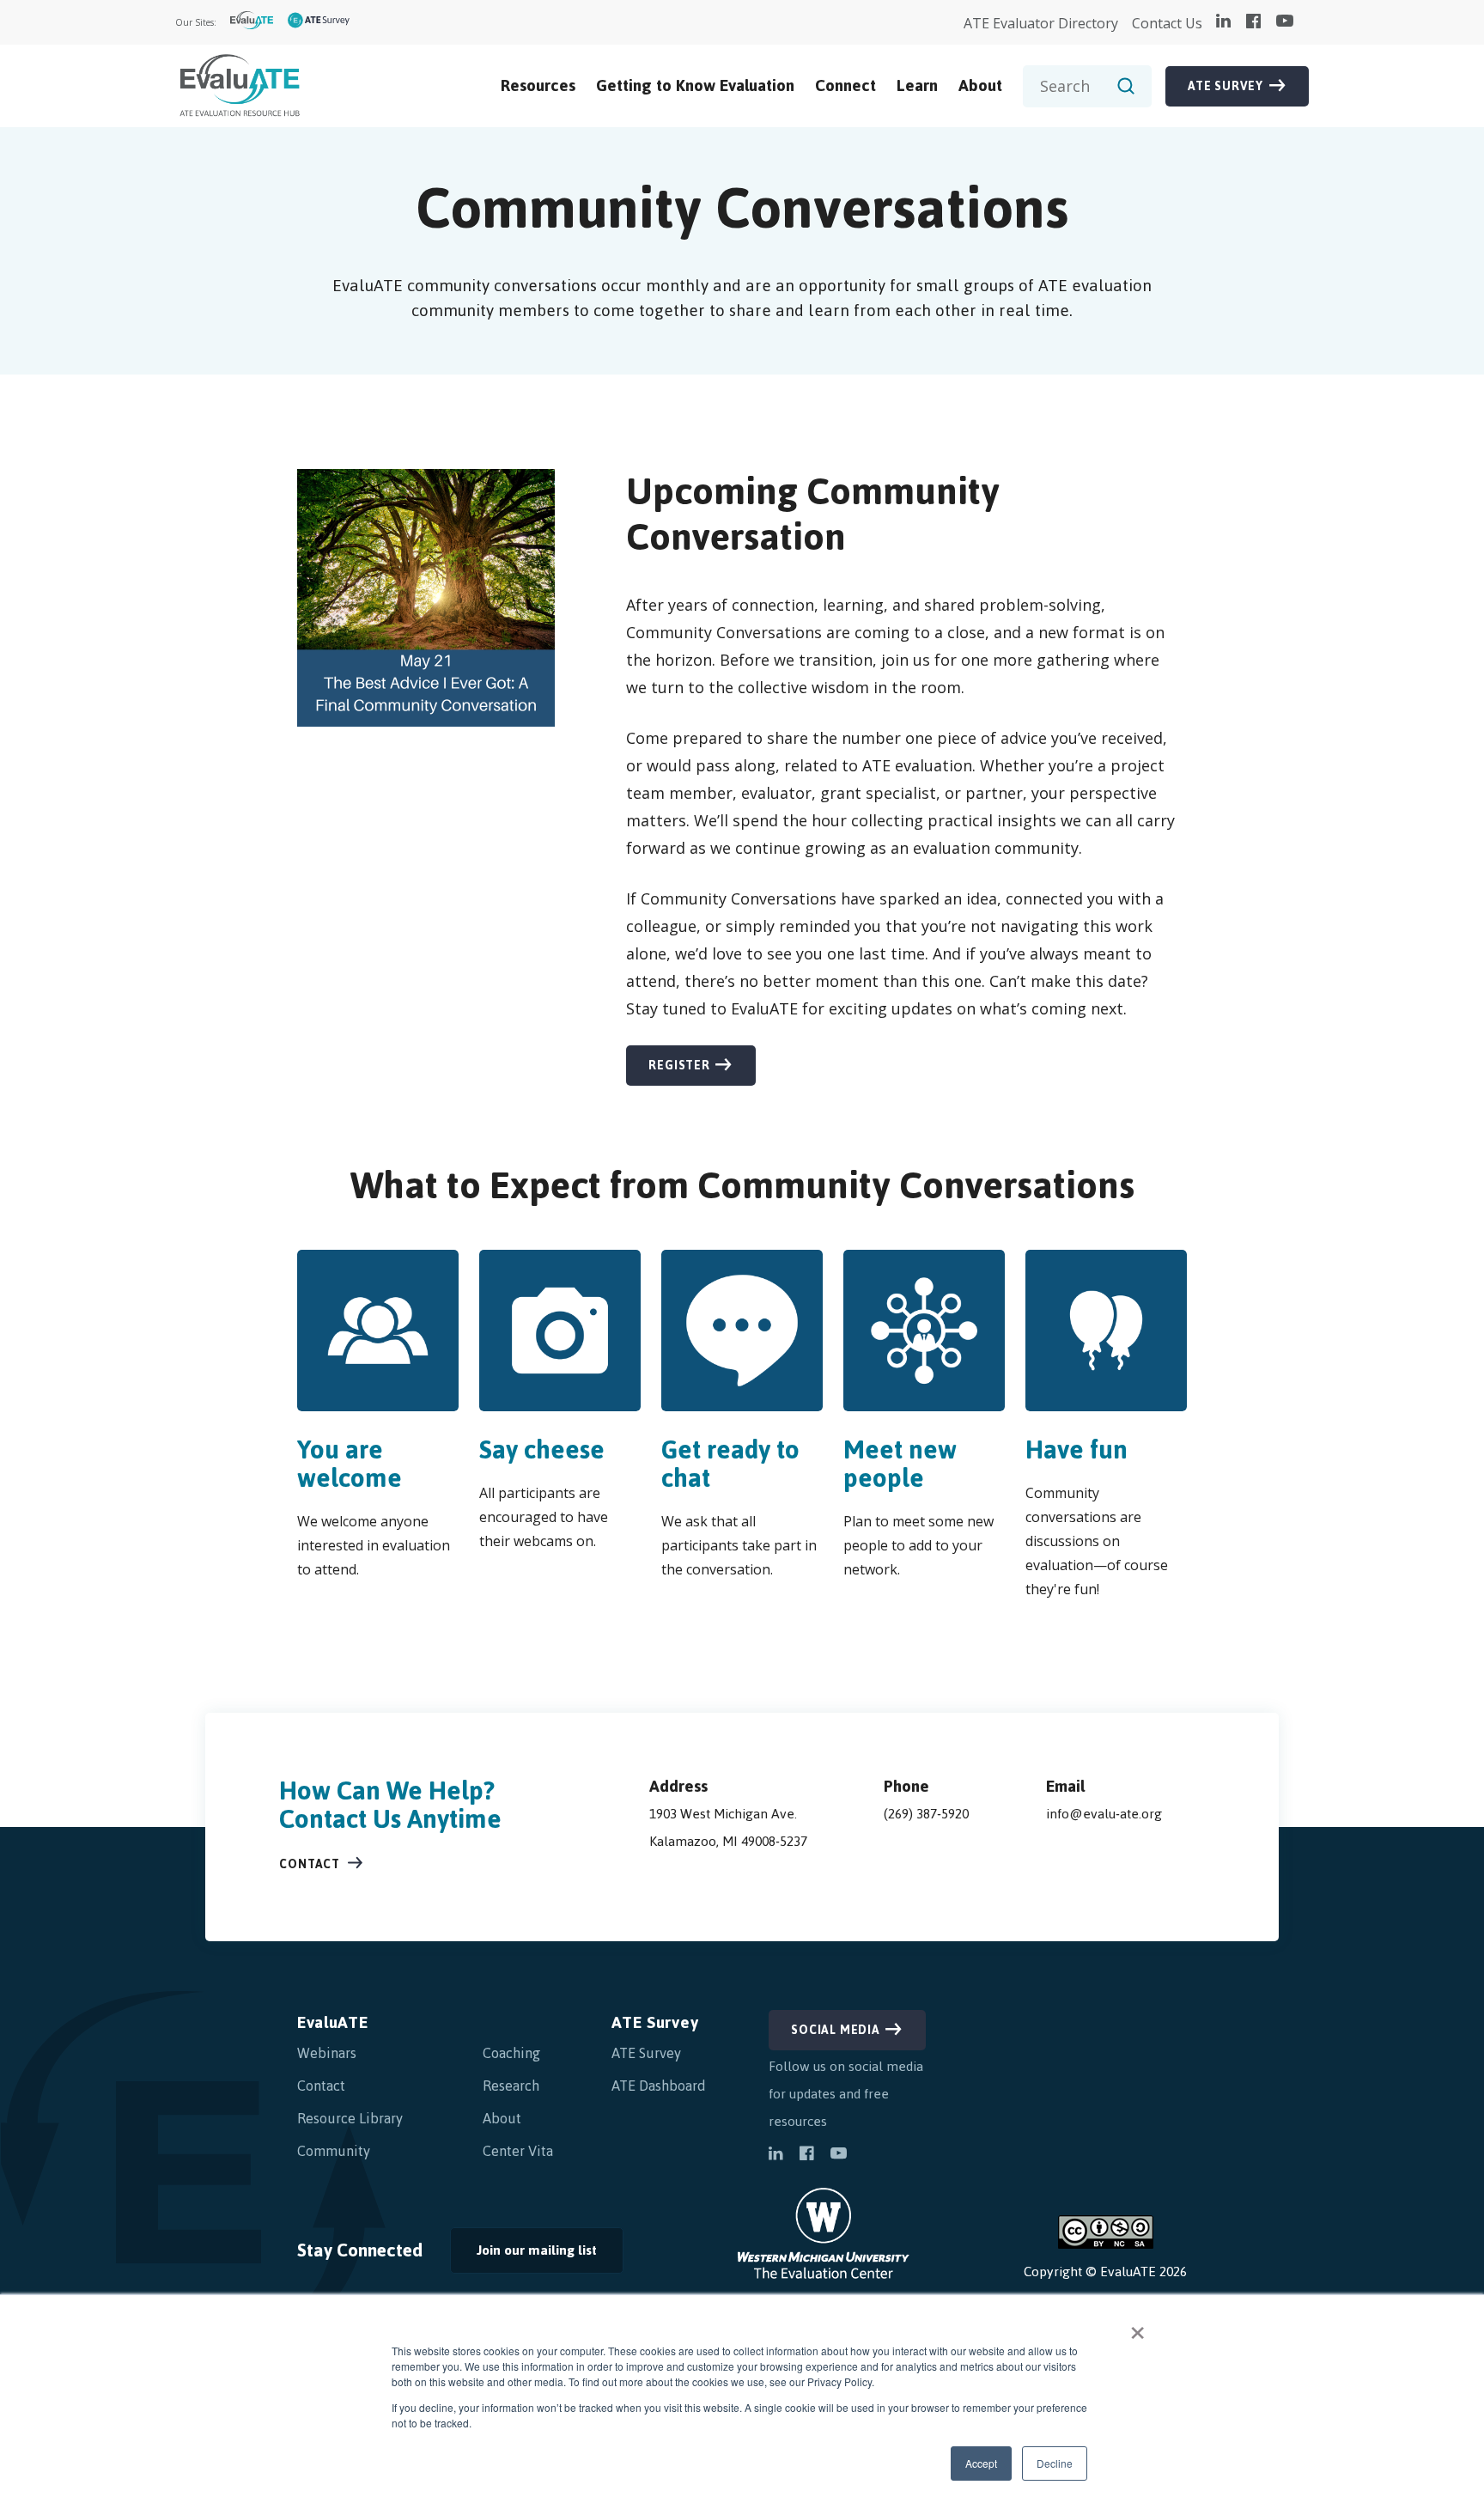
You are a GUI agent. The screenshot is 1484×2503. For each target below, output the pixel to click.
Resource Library (350, 2118)
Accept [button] (981, 2463)
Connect (845, 85)
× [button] (1137, 2327)
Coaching (511, 2053)
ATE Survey (1226, 86)
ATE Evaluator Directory (1041, 23)
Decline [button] (1055, 2463)
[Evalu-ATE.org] (252, 23)
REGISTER (668, 1069)
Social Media (836, 2030)
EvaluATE (333, 2022)
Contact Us (1167, 23)
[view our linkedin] (1223, 22)
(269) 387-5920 (926, 1814)
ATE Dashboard (659, 2086)
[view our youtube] (1285, 22)
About (980, 85)
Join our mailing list (523, 2255)
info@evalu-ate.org (1104, 1814)
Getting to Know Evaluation (695, 85)
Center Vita (518, 2151)
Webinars (327, 2053)
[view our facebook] (1253, 22)
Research (511, 2086)
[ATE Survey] (319, 23)
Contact (310, 1864)
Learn (917, 85)
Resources (538, 85)
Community (334, 2151)
